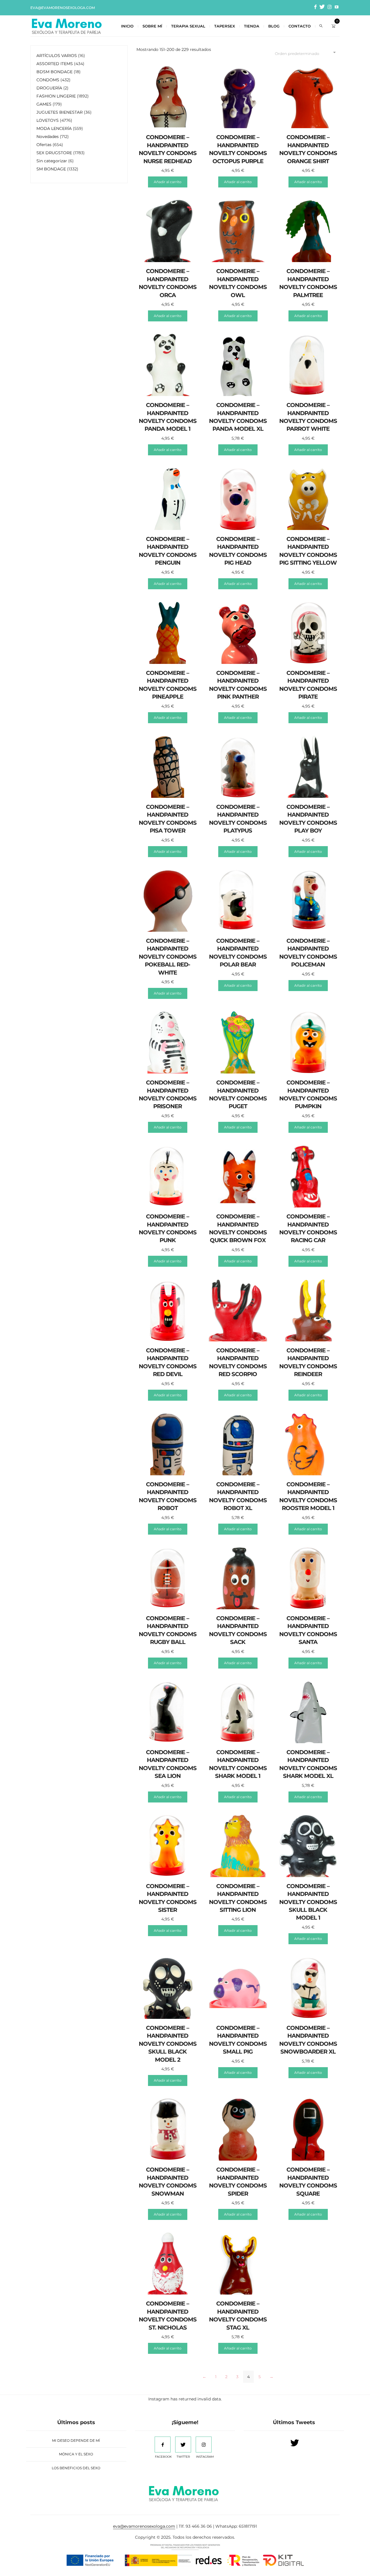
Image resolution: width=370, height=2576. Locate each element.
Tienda (252, 26)
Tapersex (225, 26)
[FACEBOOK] (163, 2445)
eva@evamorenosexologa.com (63, 8)
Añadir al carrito (168, 182)
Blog (274, 26)
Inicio (127, 26)
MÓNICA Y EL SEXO (76, 2454)
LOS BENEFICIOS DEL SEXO (76, 2468)
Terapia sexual (188, 26)
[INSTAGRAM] (204, 2445)
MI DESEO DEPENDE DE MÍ (76, 2440)
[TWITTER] (183, 2445)
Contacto (300, 26)
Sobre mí (152, 26)
